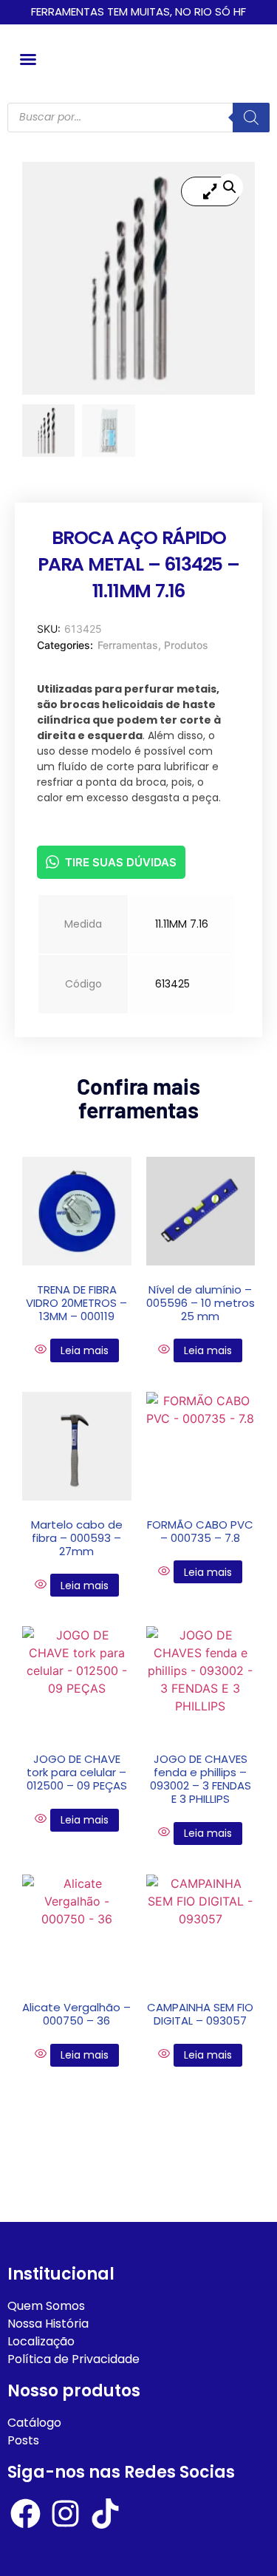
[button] (28, 59)
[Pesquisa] (251, 118)
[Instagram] (65, 2514)
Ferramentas (128, 645)
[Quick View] (42, 1350)
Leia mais (85, 1350)
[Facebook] (25, 2514)
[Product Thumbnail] (211, 191)
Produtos (186, 645)
